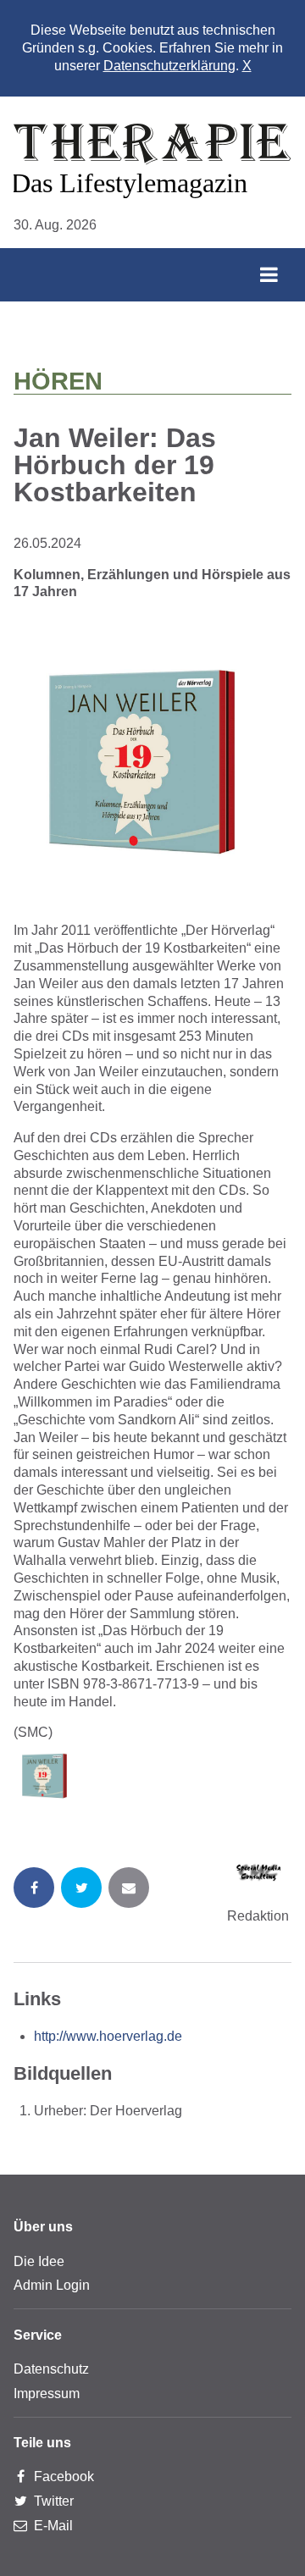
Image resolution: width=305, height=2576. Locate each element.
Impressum (47, 2394)
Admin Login (52, 2285)
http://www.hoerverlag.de (108, 2036)
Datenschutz (51, 2369)
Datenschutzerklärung (169, 66)
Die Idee (39, 2261)
